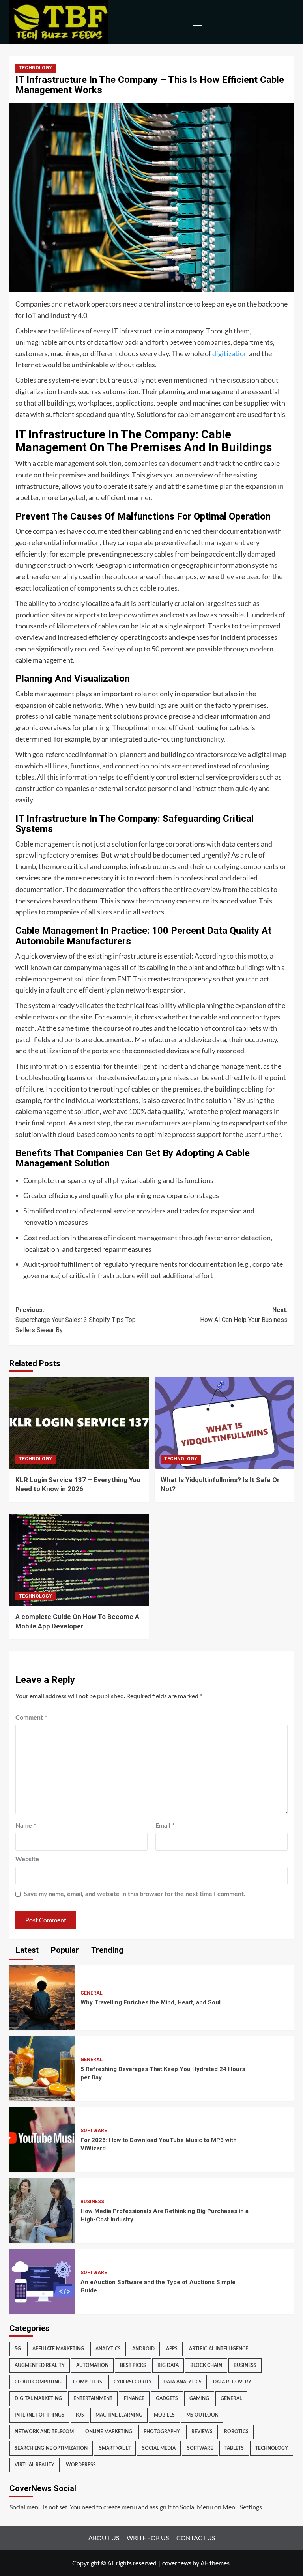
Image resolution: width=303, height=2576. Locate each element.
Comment (31, 1718)
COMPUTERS (88, 2382)
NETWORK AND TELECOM (44, 2432)
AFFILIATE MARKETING (58, 2349)
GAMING (199, 2398)
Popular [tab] (64, 1950)
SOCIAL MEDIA (159, 2448)
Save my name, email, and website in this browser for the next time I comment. (135, 1894)
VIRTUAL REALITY (35, 2465)
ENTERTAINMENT (93, 2398)
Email (165, 1826)
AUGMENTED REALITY (40, 2365)
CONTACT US (196, 2538)
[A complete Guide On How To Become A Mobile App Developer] (79, 1560)
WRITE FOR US (148, 2538)
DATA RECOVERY (232, 2382)
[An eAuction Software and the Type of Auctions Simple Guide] (42, 2280)
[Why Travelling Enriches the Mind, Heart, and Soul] (42, 1996)
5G (18, 2349)
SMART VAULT (115, 2448)
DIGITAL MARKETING (38, 2398)
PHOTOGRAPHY (162, 2432)
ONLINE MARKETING (109, 2432)
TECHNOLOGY (36, 68)
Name (26, 1826)
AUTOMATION (92, 2365)
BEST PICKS (133, 2365)
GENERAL (92, 1993)
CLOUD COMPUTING (38, 2382)
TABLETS (234, 2448)
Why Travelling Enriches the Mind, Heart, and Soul (151, 2002)
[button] (196, 22)
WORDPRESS (81, 2465)
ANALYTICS (108, 2349)
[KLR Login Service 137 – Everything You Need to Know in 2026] (79, 1423)
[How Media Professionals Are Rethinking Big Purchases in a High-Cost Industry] (42, 2209)
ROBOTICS (236, 2432)
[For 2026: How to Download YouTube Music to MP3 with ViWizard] (42, 2138)
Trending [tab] (106, 1950)
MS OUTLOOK (202, 2415)
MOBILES (164, 2415)
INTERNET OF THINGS (39, 2415)
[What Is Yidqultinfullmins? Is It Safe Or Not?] (224, 1423)
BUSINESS (92, 2202)
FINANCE (134, 2398)
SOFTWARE (94, 2131)
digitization (230, 353)
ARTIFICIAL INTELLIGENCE (219, 2349)
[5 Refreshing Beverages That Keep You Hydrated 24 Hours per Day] (42, 2067)
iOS (80, 2415)
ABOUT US (104, 2538)
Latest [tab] (26, 1950)
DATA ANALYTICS (182, 2382)
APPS (172, 2349)
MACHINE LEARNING (119, 2415)
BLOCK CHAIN (206, 2365)
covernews (177, 2563)
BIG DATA (168, 2365)
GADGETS (167, 2398)
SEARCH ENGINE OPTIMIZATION (51, 2448)
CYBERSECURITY (133, 2382)
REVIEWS (202, 2432)
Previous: (76, 1320)
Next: (244, 1315)
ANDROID (143, 2349)
